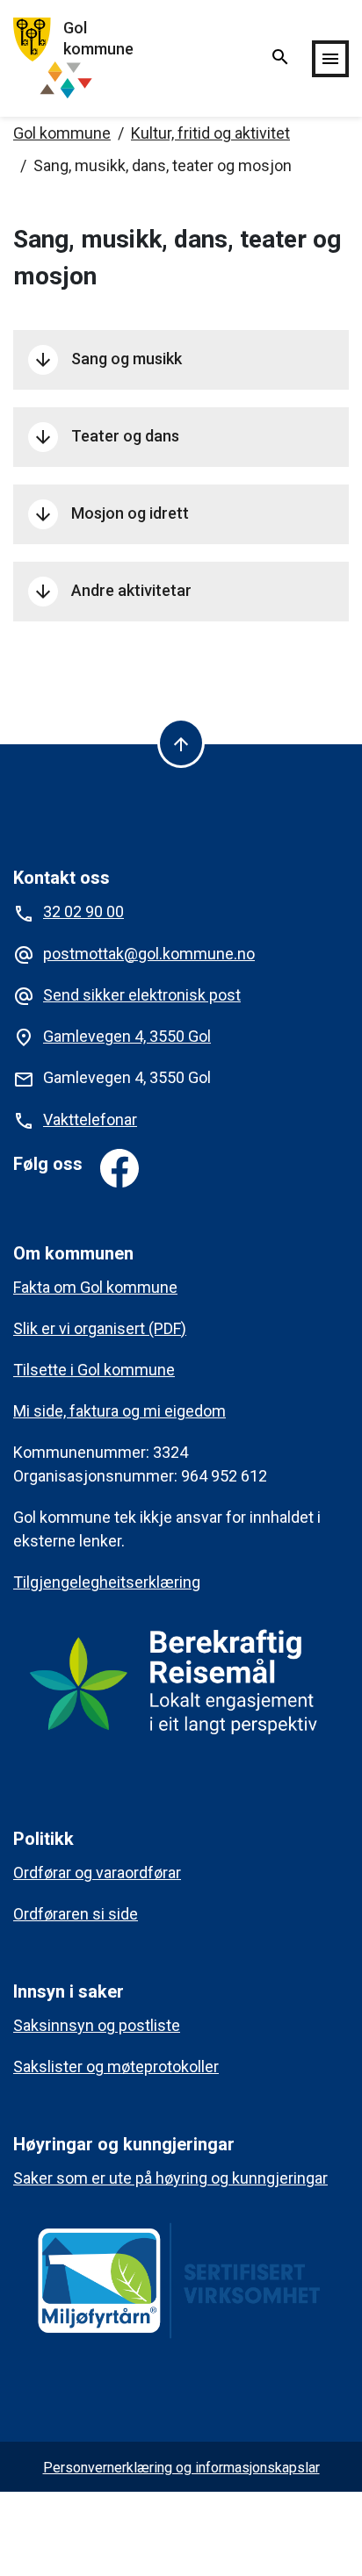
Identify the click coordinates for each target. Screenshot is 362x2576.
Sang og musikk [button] (107, 360)
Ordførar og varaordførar (97, 1873)
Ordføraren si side (76, 1914)
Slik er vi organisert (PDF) (100, 1328)
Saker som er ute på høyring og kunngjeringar (170, 2178)
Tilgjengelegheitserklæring (107, 1582)
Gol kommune (62, 133)
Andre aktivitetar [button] (112, 592)
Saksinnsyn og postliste (97, 2025)
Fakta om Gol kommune (95, 1287)
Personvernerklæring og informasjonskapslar (181, 2468)
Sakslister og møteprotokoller (116, 2067)
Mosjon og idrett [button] (111, 514)
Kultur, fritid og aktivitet (210, 133)
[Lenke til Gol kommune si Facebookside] (119, 1168)
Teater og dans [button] (106, 437)
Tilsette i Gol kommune (94, 1370)
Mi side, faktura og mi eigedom (119, 1411)
